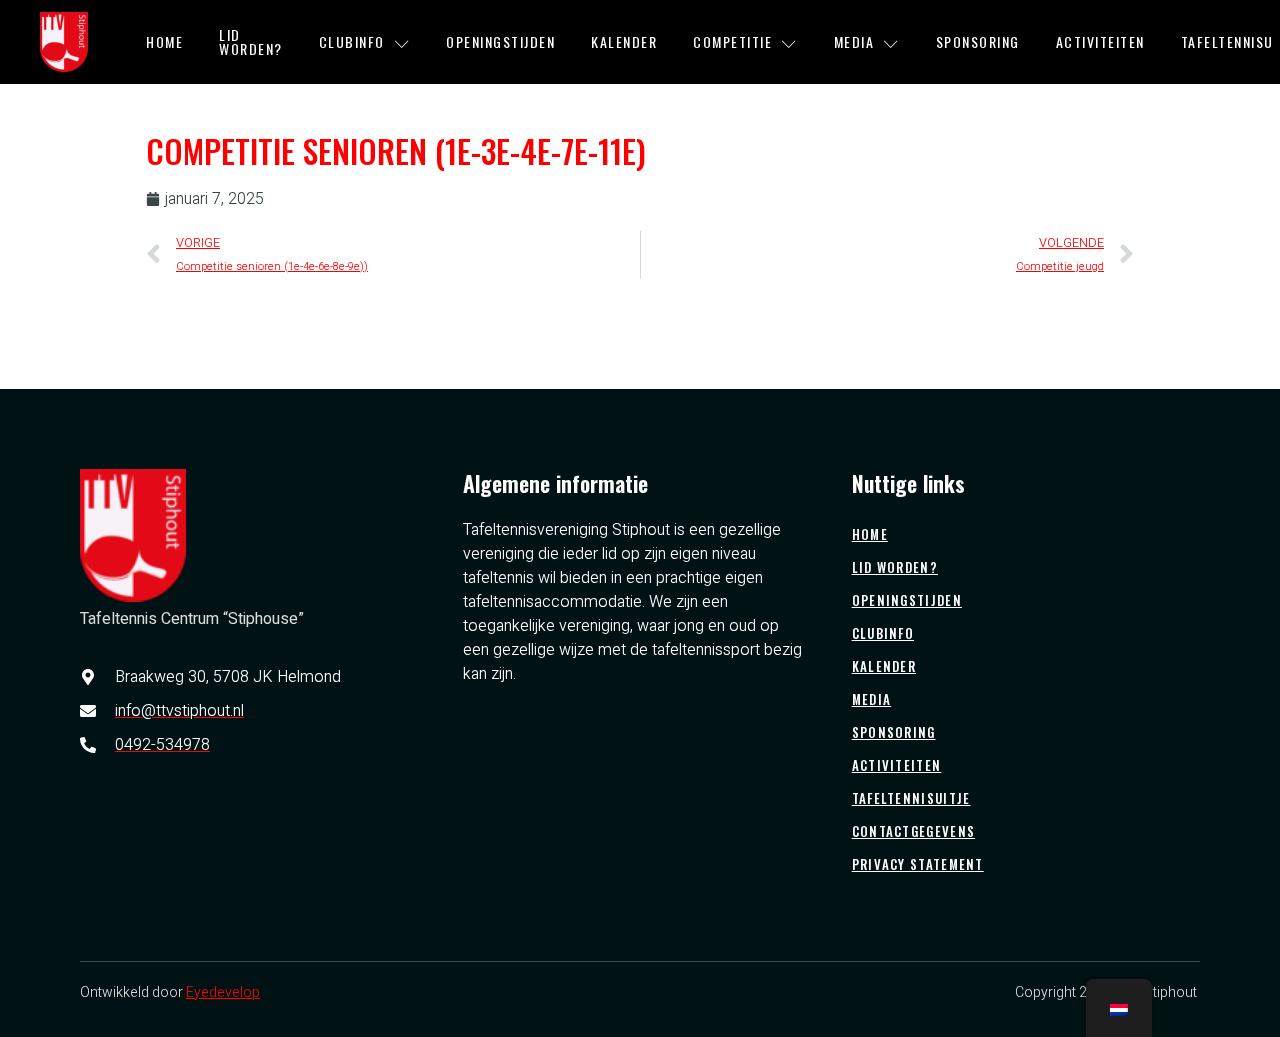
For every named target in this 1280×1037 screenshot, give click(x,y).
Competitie (732, 41)
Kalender (624, 41)
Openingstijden (500, 41)
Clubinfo (352, 41)
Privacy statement (918, 864)
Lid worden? (251, 41)
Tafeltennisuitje (911, 798)
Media (854, 41)
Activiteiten (1100, 41)
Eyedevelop (223, 992)
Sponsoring (978, 41)
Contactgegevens (914, 831)
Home (164, 41)
